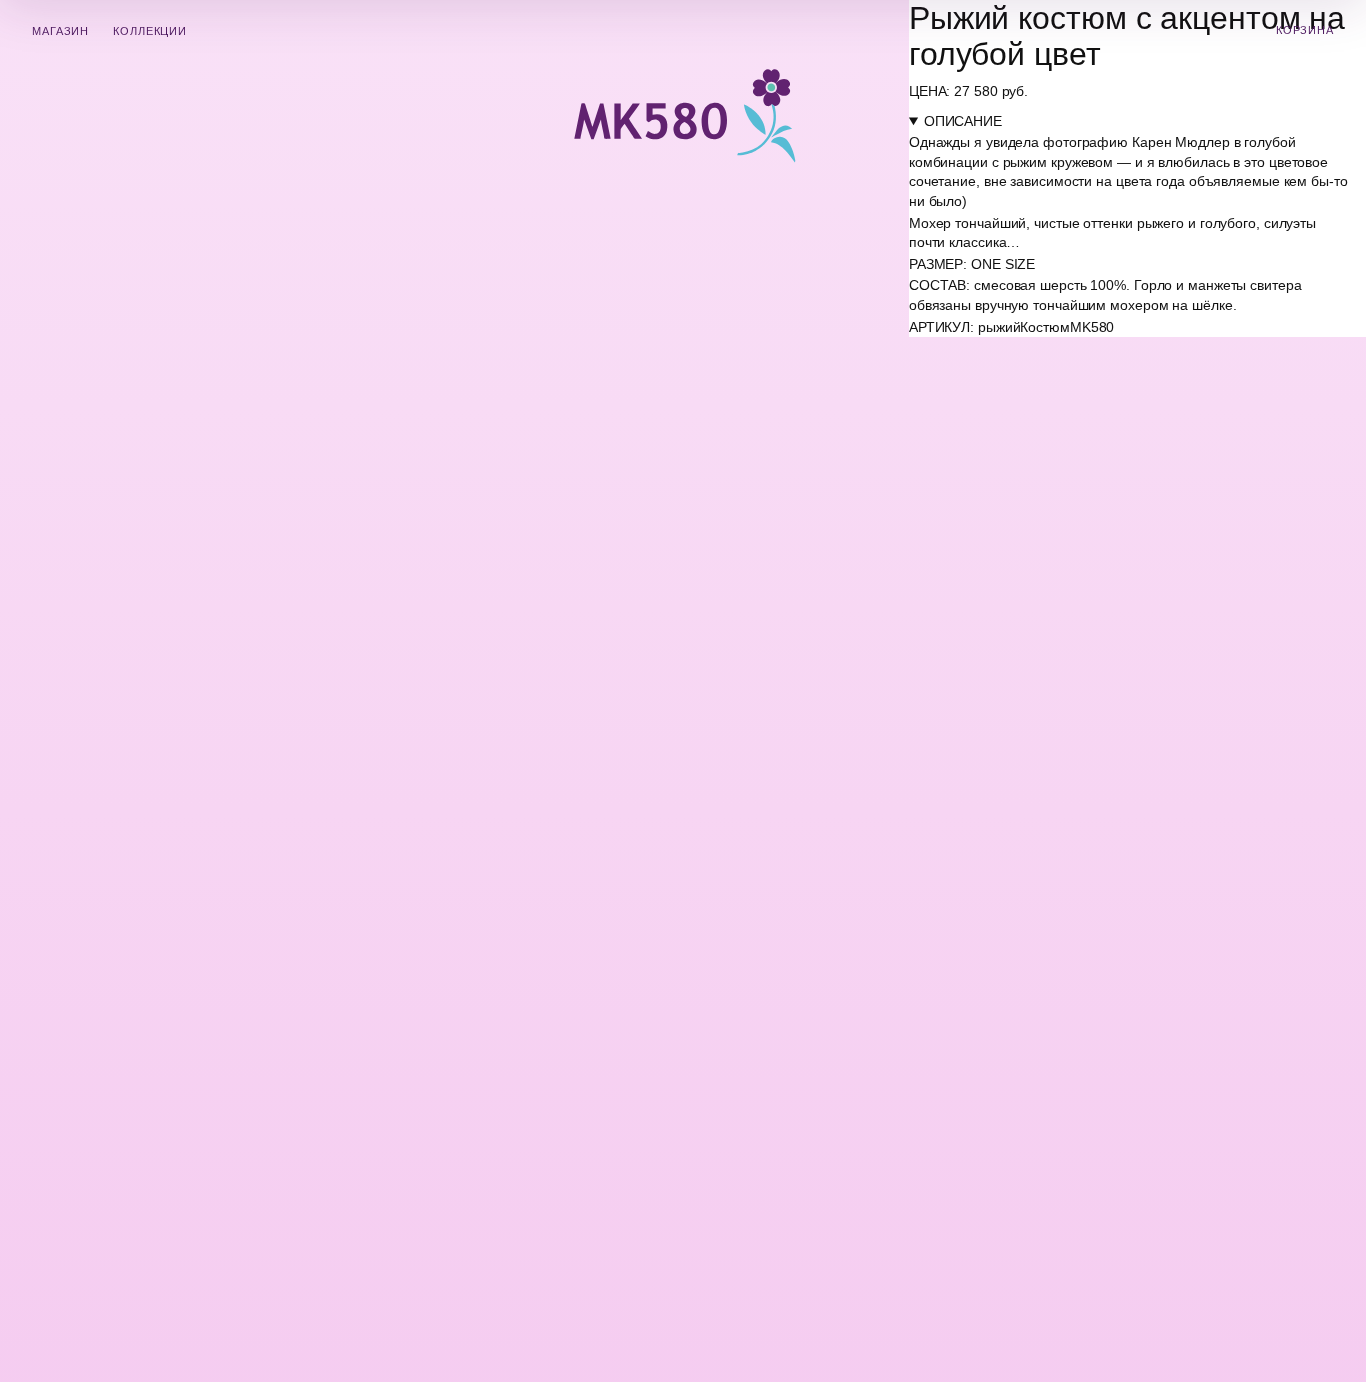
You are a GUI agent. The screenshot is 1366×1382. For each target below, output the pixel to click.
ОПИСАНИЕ (963, 121)
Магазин (60, 31)
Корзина (1305, 30)
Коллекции (150, 31)
